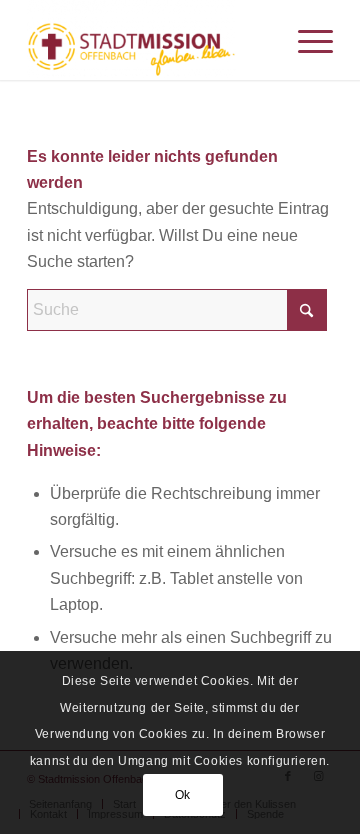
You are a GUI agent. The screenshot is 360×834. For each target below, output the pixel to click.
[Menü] (305, 40)
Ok (183, 795)
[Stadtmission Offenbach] (149, 40)
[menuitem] (305, 40)
